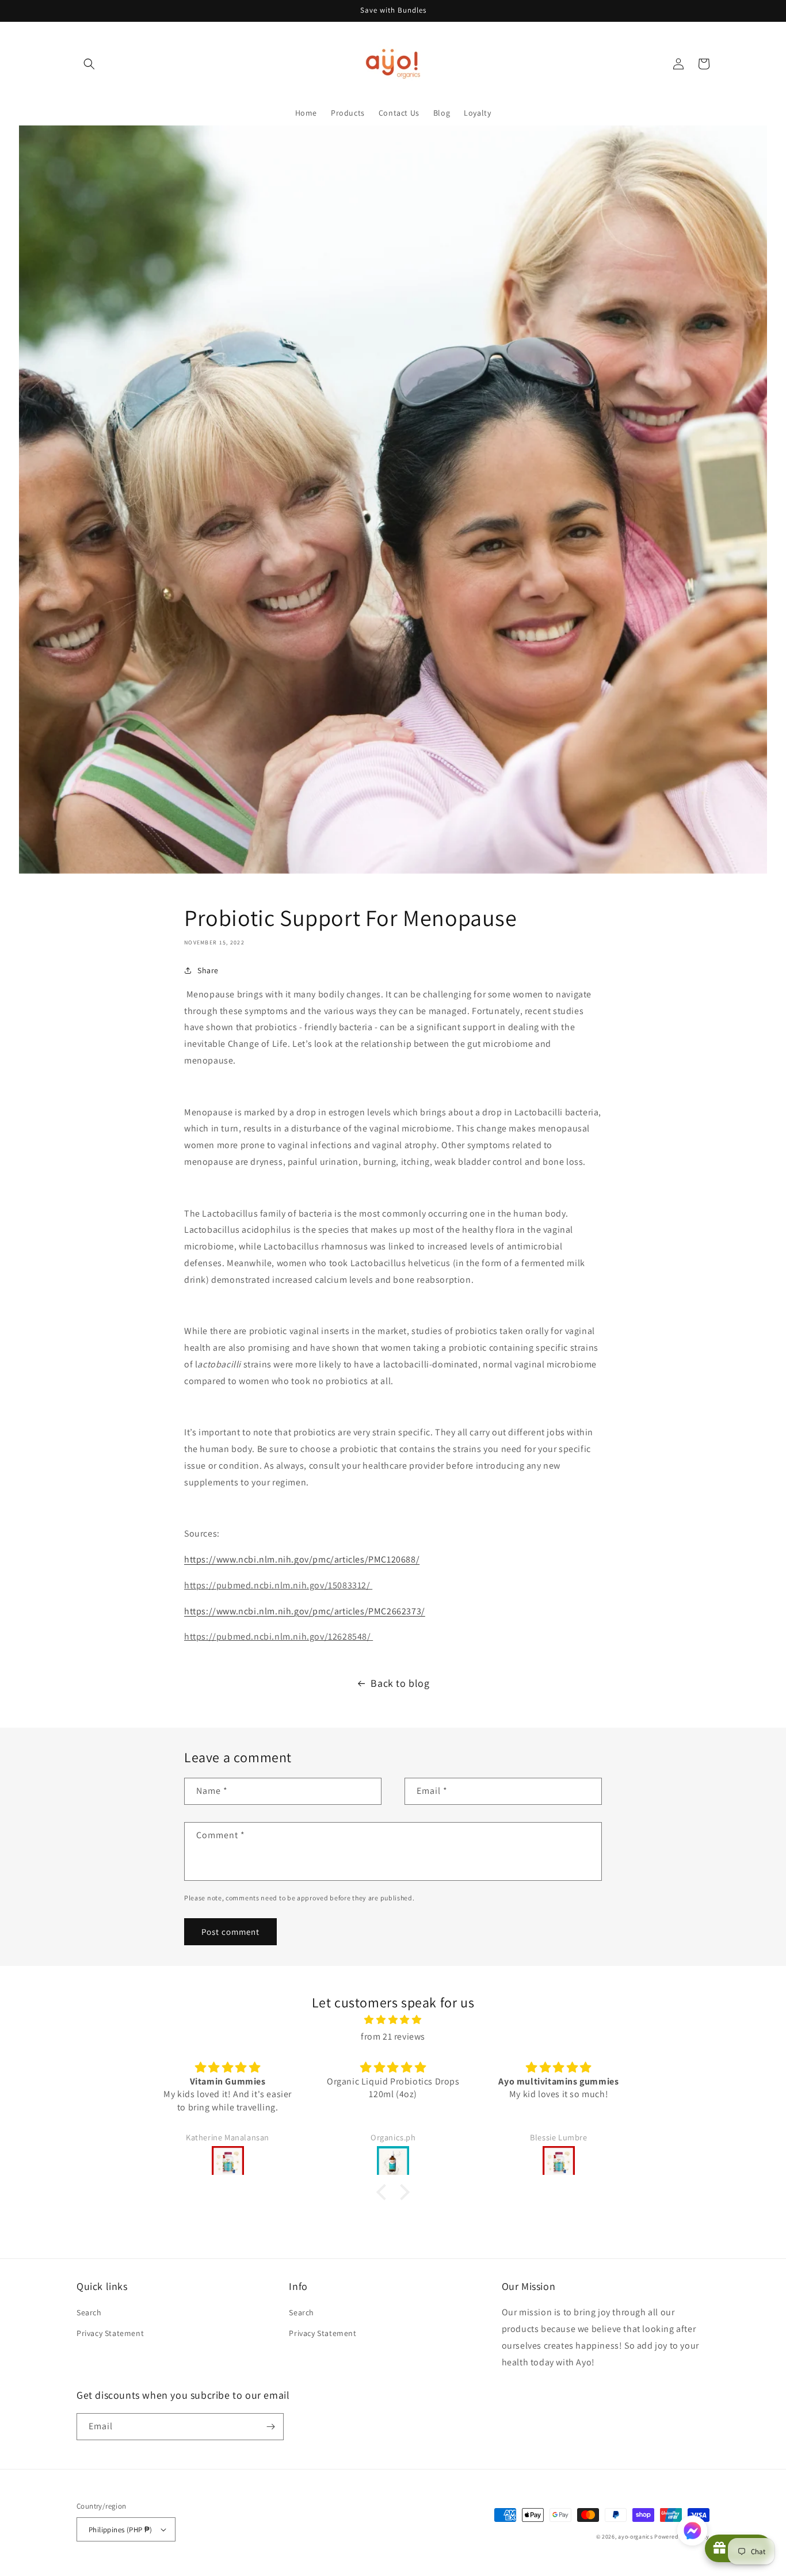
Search (89, 2312)
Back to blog (400, 1683)
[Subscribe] (270, 2427)
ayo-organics (635, 2537)
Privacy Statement (110, 2333)
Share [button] (208, 970)
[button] (89, 64)
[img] (393, 2020)
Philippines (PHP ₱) (121, 2530)
